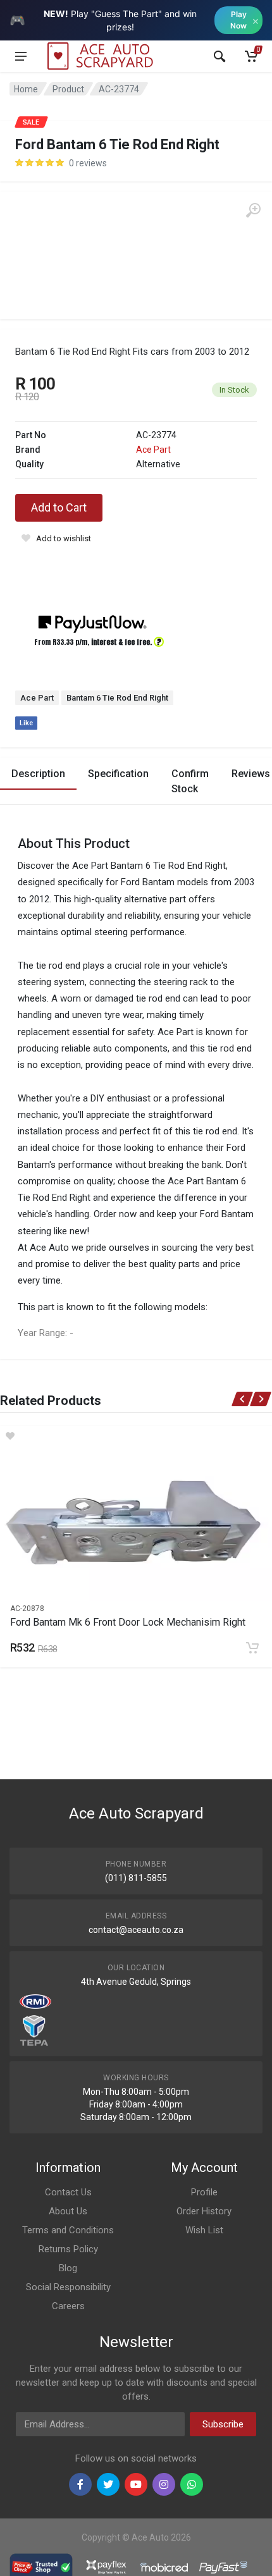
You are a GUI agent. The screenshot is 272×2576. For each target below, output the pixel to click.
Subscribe (223, 2424)
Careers (68, 2306)
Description (38, 774)
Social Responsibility (68, 2287)
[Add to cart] (252, 1648)
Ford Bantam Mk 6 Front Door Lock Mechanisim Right (128, 1622)
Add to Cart (59, 507)
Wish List (204, 2230)
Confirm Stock (190, 781)
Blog (68, 2268)
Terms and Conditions (68, 2230)
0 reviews (88, 163)
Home (26, 89)
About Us (68, 2211)
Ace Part (153, 450)
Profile (204, 2192)
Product (68, 89)
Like (26, 723)
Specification (118, 774)
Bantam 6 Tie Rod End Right (117, 698)
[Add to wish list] (136, 1436)
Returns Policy (68, 2249)
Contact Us (68, 2192)
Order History (204, 2211)
